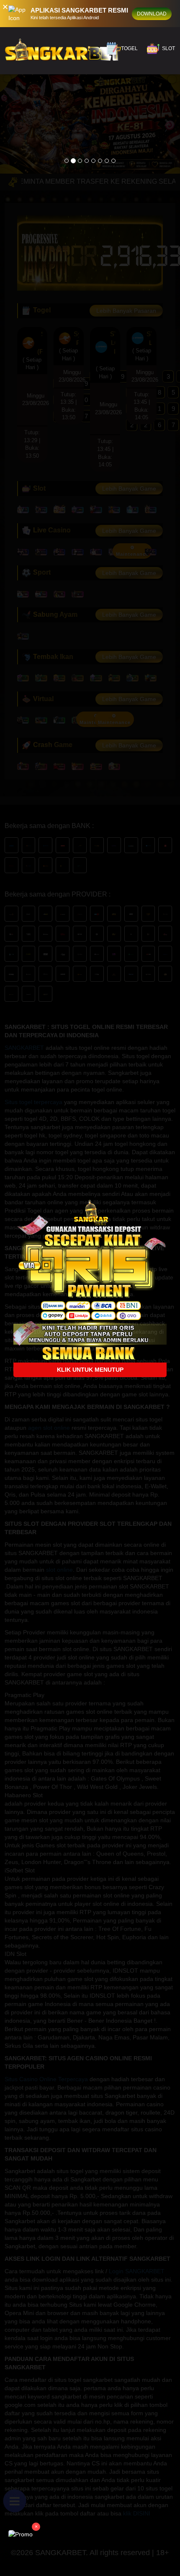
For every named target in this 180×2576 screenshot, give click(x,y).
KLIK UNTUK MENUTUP (90, 1370)
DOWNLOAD (152, 14)
